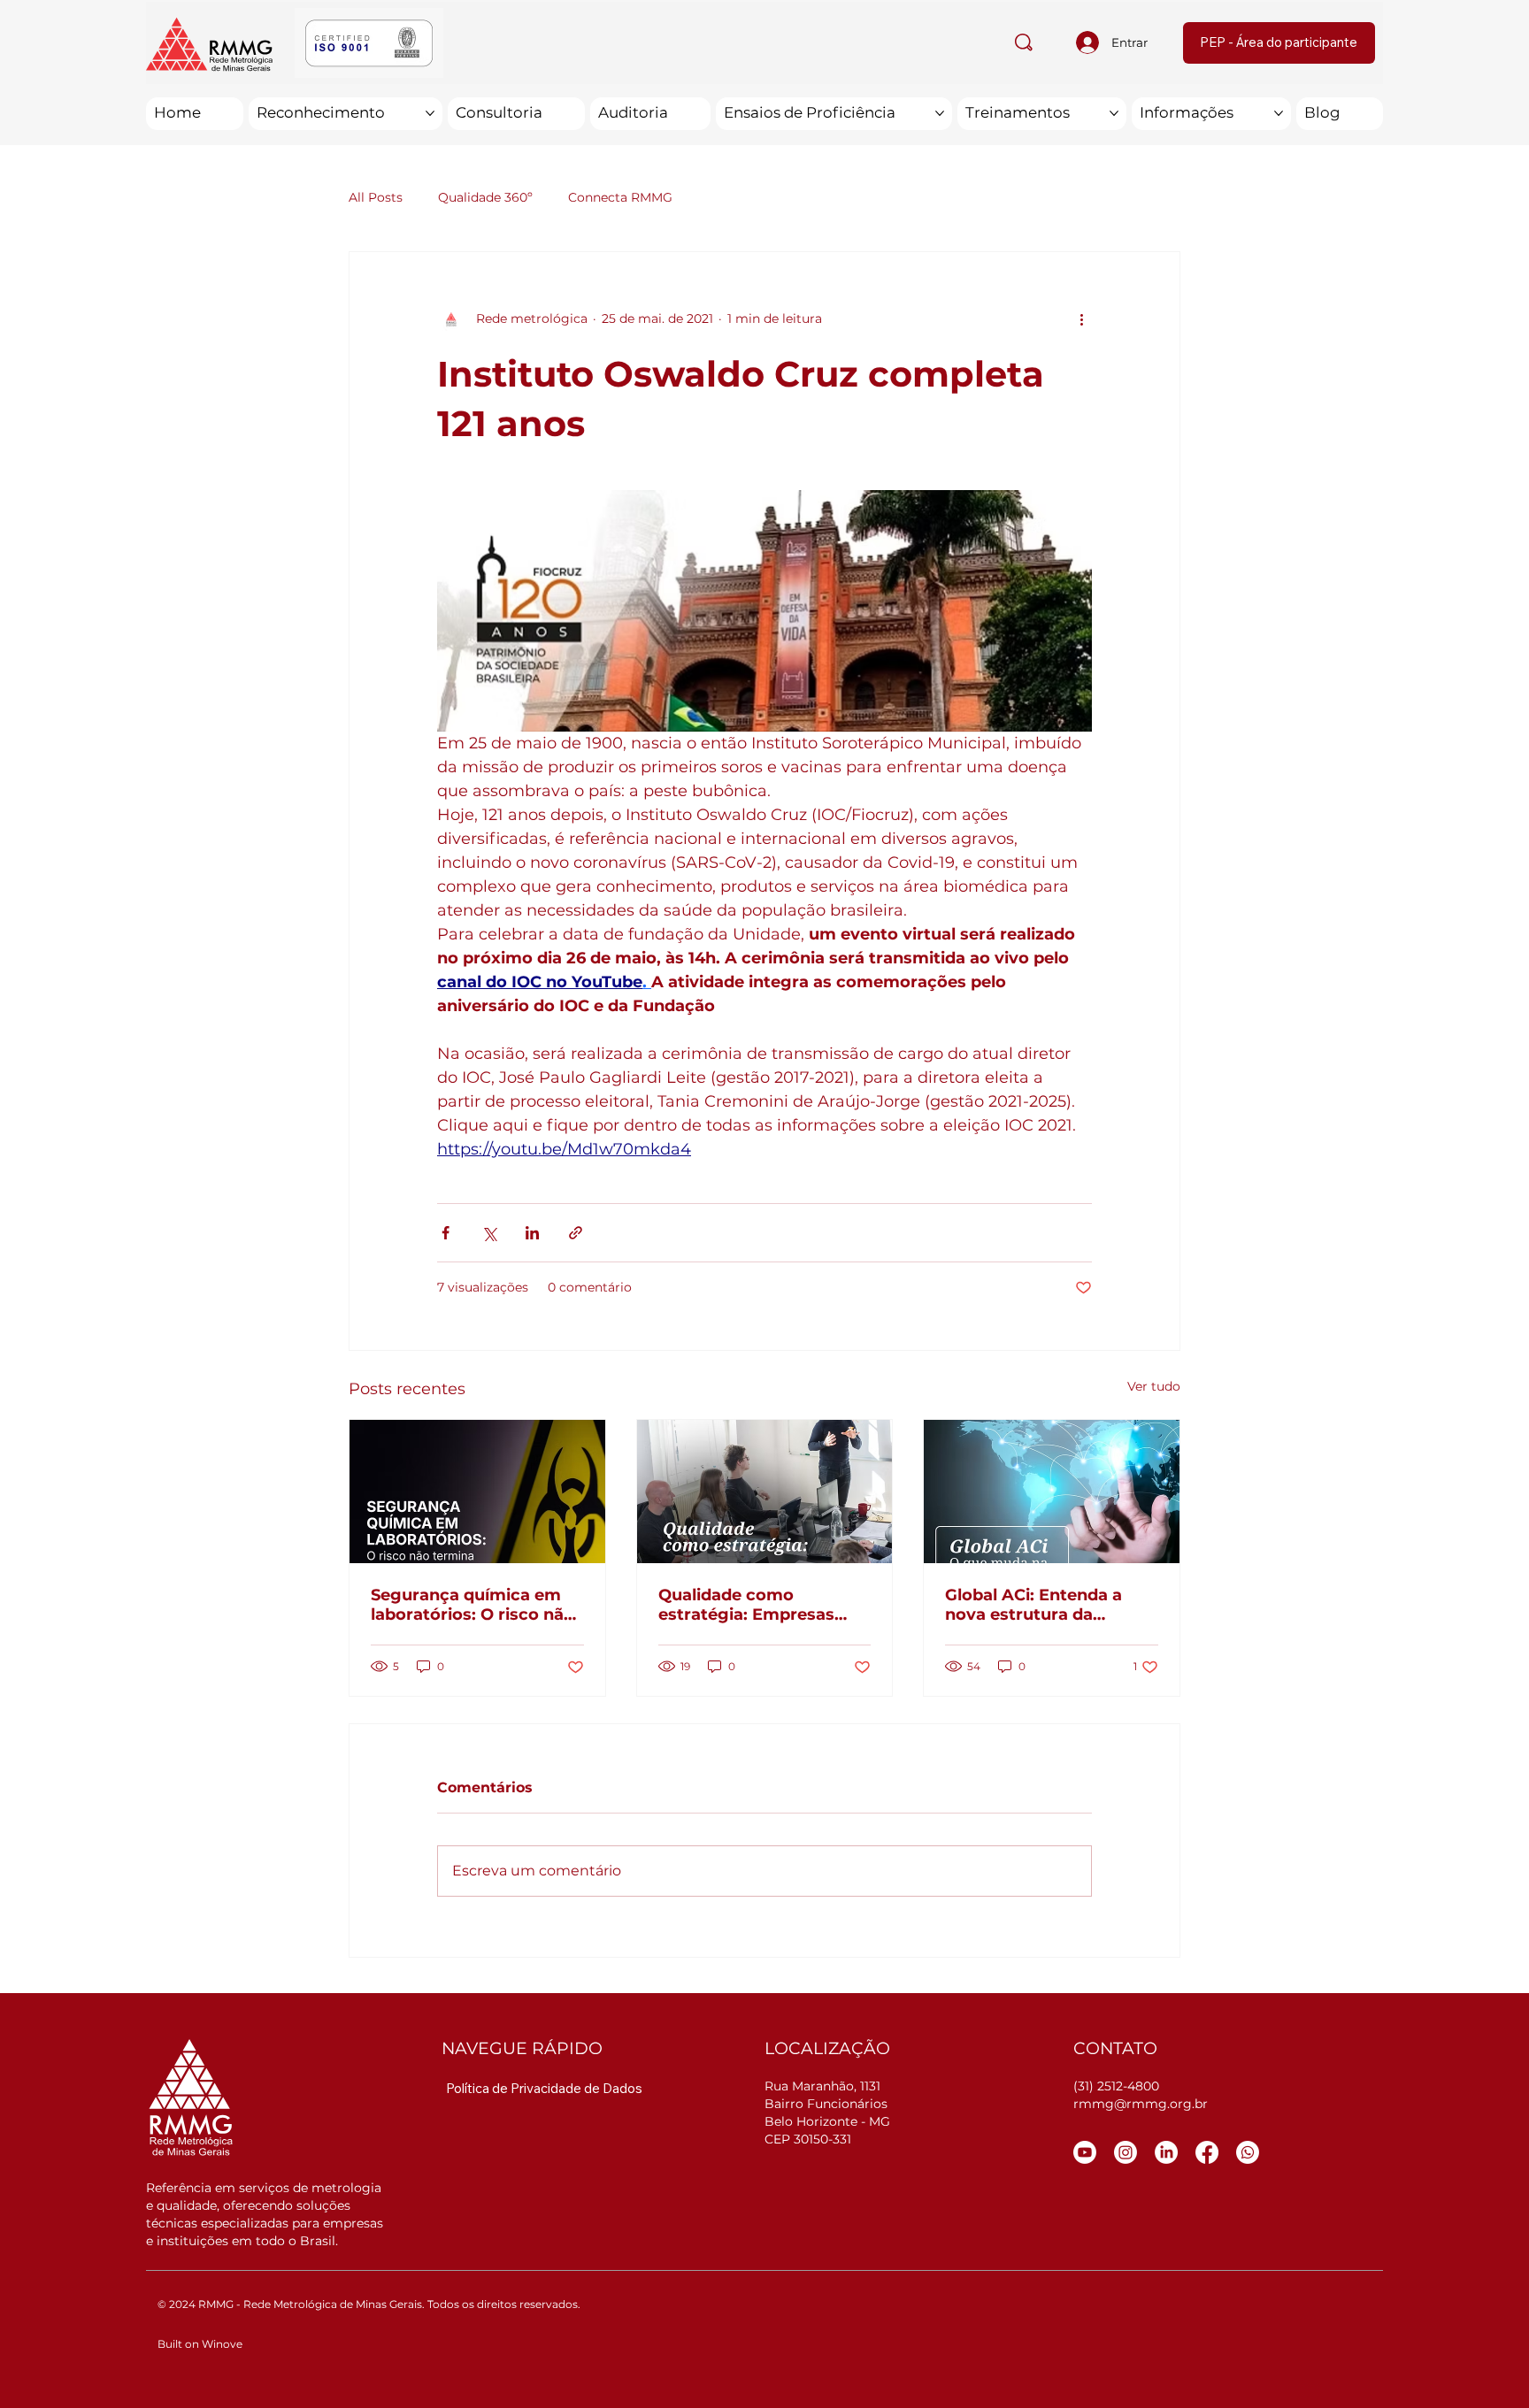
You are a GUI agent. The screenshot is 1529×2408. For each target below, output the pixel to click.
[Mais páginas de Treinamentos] (1114, 113)
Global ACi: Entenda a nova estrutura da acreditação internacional (1051, 1605)
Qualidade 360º (485, 197)
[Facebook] (1207, 2152)
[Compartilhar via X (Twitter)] (489, 1233)
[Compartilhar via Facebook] (446, 1233)
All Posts (376, 197)
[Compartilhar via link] (576, 1233)
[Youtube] (1085, 2152)
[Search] (1024, 42)
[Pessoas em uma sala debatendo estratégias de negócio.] (765, 1492)
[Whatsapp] (1248, 2152)
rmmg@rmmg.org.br (1141, 2104)
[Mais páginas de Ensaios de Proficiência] (940, 113)
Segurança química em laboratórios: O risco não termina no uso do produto (473, 1605)
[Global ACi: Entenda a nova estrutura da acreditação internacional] (1052, 1492)
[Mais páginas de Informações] (1279, 113)
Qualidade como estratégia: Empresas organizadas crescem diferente (747, 1605)
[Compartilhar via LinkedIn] (532, 1233)
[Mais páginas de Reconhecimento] (430, 113)
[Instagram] (1126, 2152)
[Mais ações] (1081, 319)
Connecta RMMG (620, 197)
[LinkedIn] (1166, 2152)
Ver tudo (1154, 1386)
